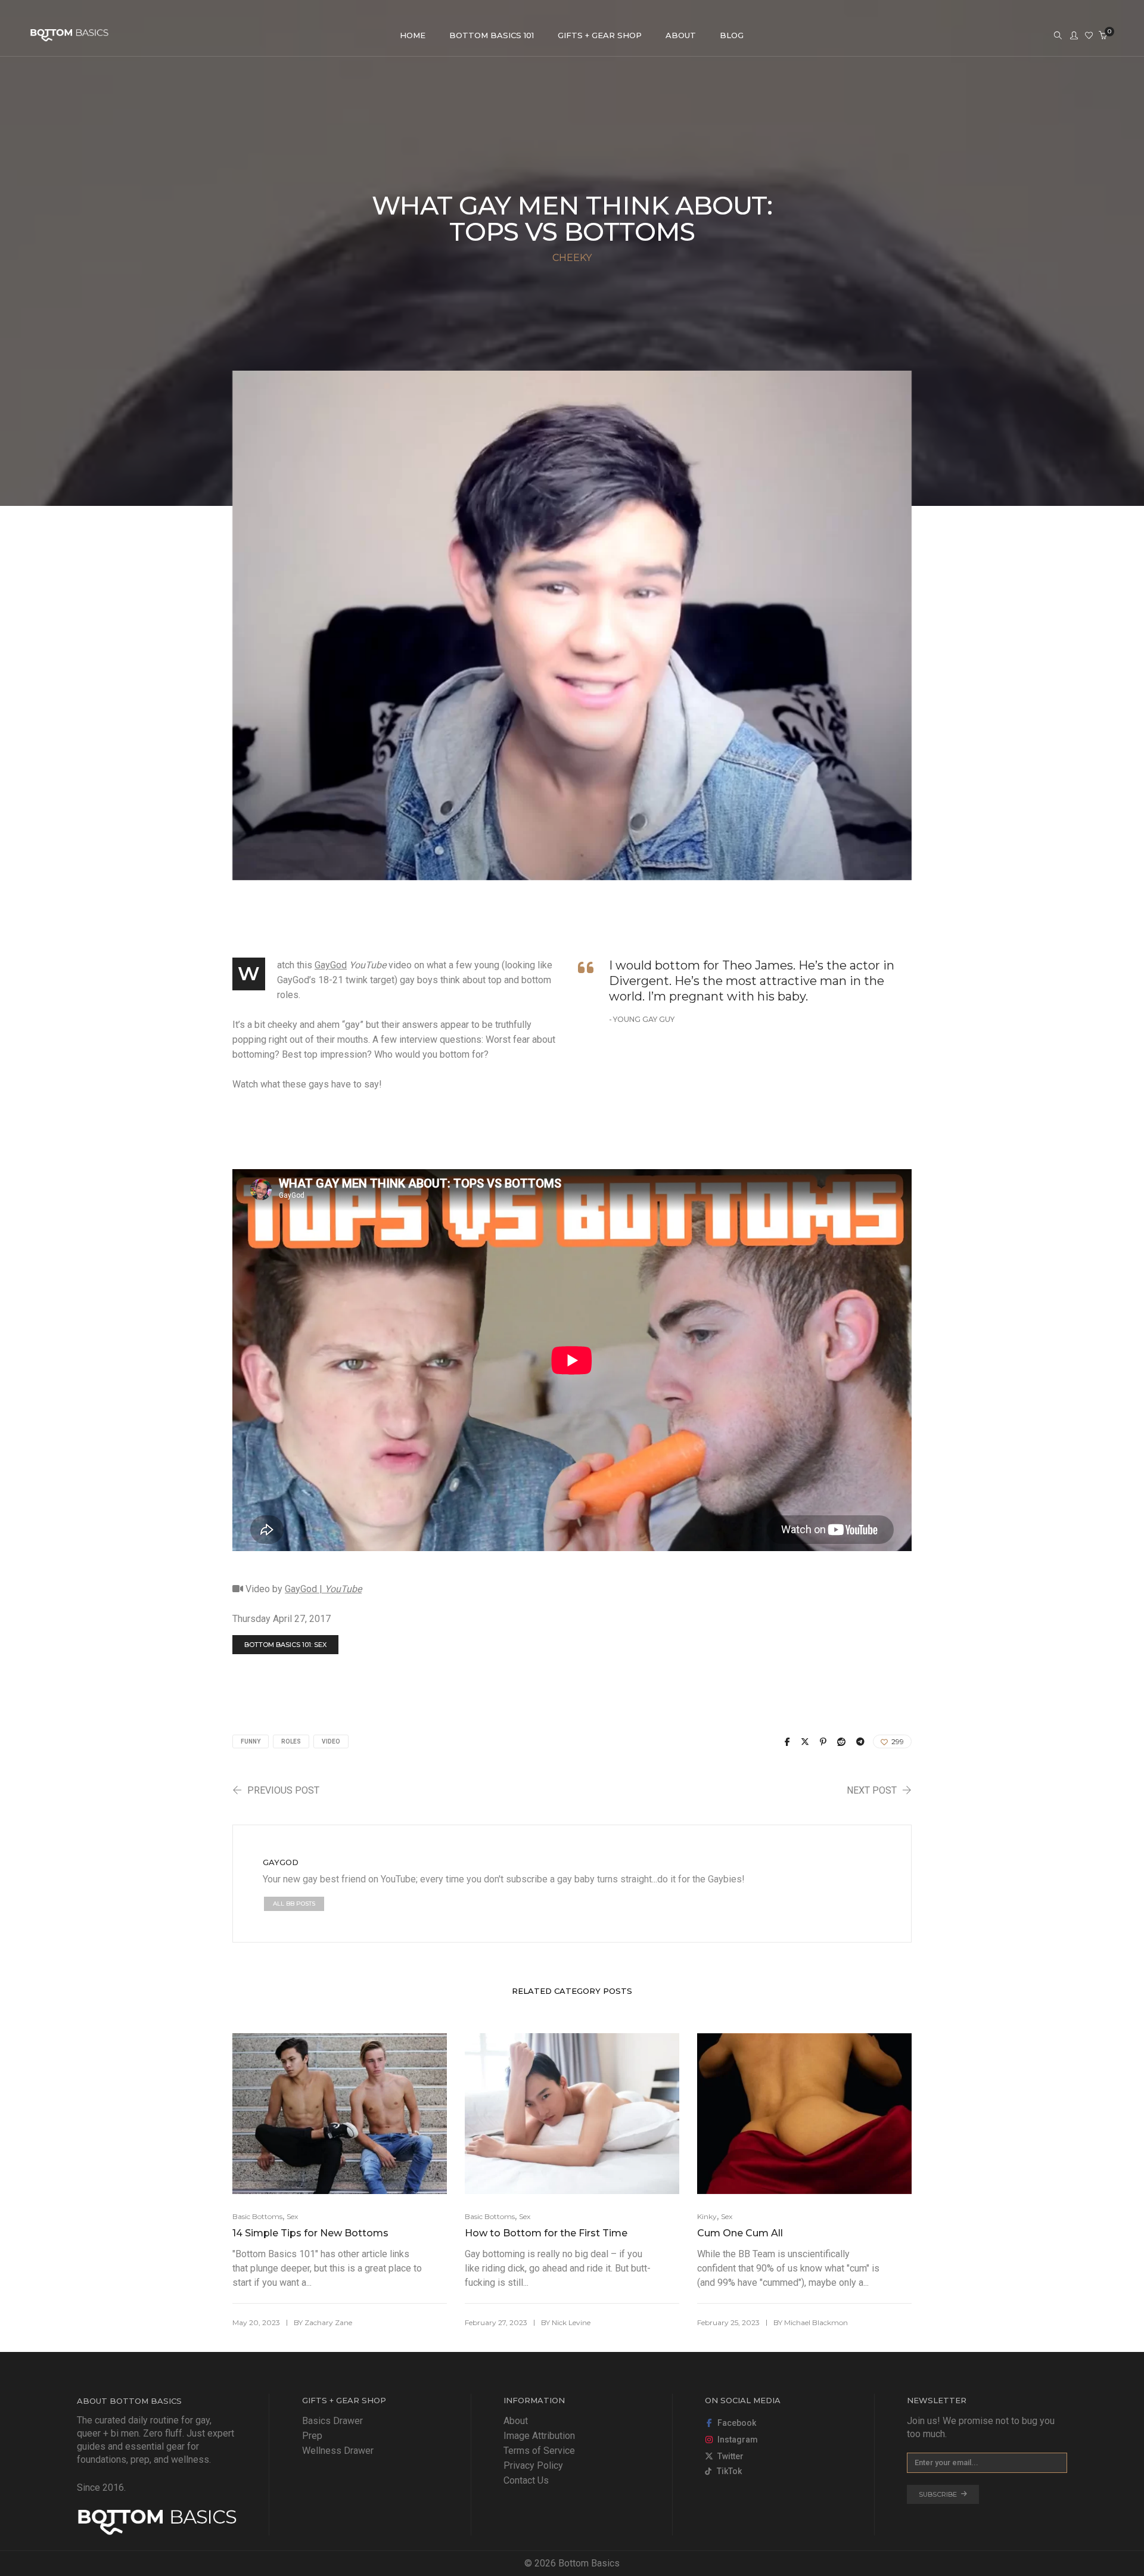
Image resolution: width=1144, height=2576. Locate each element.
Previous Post (283, 1790)
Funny (251, 1741)
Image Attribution (539, 2436)
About (516, 2421)
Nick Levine (571, 2322)
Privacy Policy (533, 2465)
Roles (291, 1741)
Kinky (707, 2216)
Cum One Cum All (740, 2233)
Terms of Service (539, 2451)
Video (331, 1741)
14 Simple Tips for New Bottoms (310, 2233)
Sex (292, 2216)
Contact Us (526, 2480)
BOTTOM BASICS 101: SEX (285, 1645)
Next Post (872, 1790)
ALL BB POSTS (294, 1904)
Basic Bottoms (257, 2216)
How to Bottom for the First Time (546, 2233)
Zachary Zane (328, 2322)
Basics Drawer (332, 2421)
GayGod (331, 965)
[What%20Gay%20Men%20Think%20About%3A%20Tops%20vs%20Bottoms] (787, 1742)
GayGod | (323, 1589)
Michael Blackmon (816, 2322)
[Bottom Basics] (69, 36)
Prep (312, 2436)
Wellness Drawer (338, 2451)
